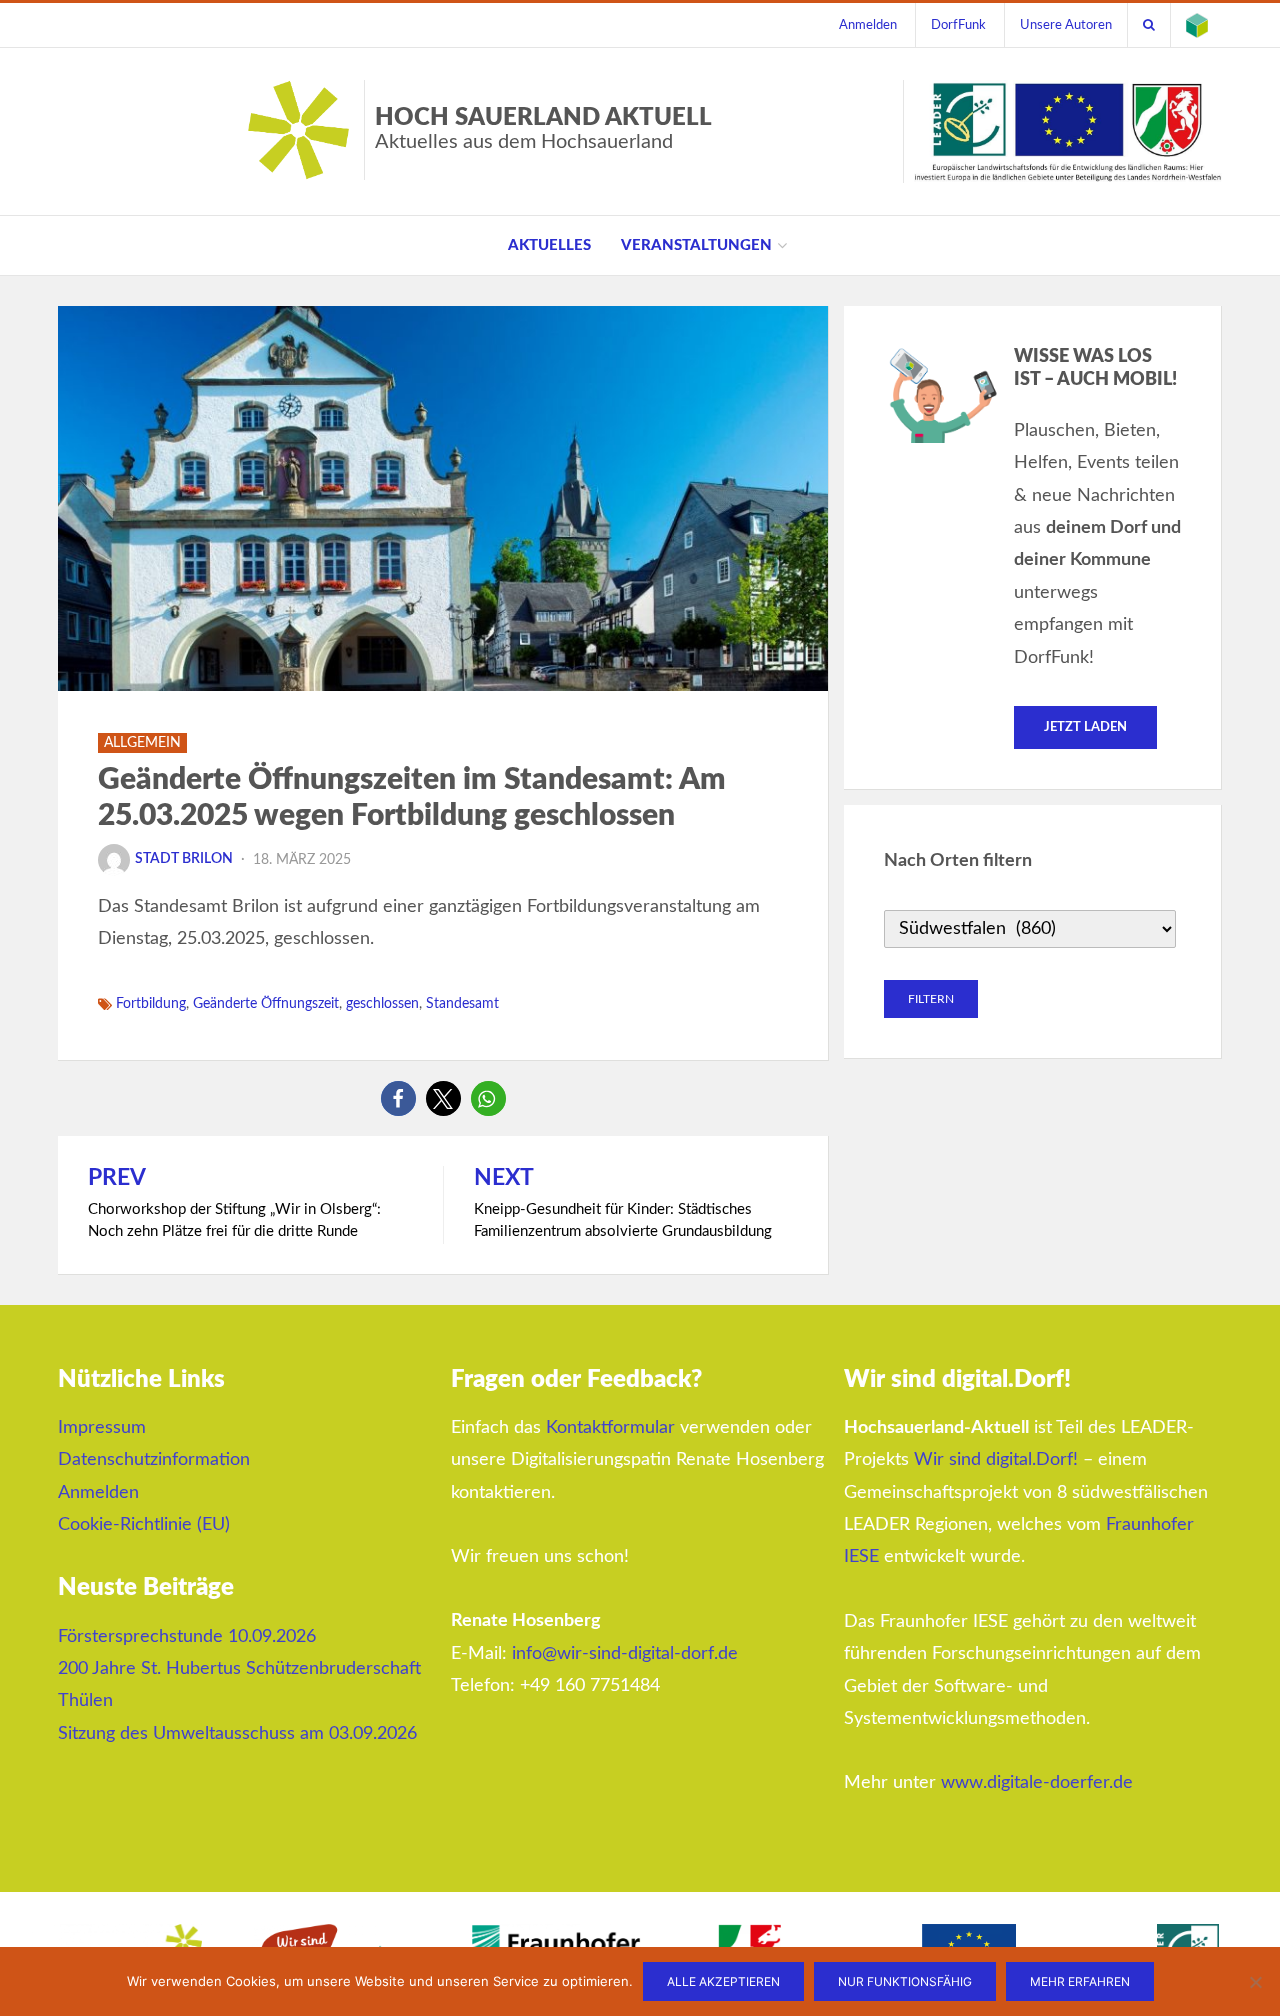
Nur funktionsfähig (905, 1981)
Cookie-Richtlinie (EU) (144, 1525)
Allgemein (142, 743)
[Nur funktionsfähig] (1255, 1982)
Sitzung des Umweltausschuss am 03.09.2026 (237, 1734)
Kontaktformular (610, 1428)
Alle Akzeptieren (723, 1981)
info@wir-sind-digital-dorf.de (625, 1654)
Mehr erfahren (1080, 1981)
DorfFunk (958, 25)
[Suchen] (1149, 25)
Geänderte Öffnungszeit (266, 1004)
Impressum (102, 1428)
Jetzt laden (1085, 727)
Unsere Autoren (1066, 25)
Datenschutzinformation (154, 1460)
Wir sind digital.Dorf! (996, 1460)
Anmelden (868, 25)
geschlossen (382, 1004)
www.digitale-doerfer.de (1037, 1783)
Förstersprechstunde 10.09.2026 (187, 1637)
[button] (398, 1098)
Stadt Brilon (184, 859)
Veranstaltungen (696, 245)
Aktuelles (549, 245)
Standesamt (462, 1004)
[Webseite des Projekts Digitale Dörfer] (1197, 25)
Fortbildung (151, 1004)
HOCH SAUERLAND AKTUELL (543, 129)
